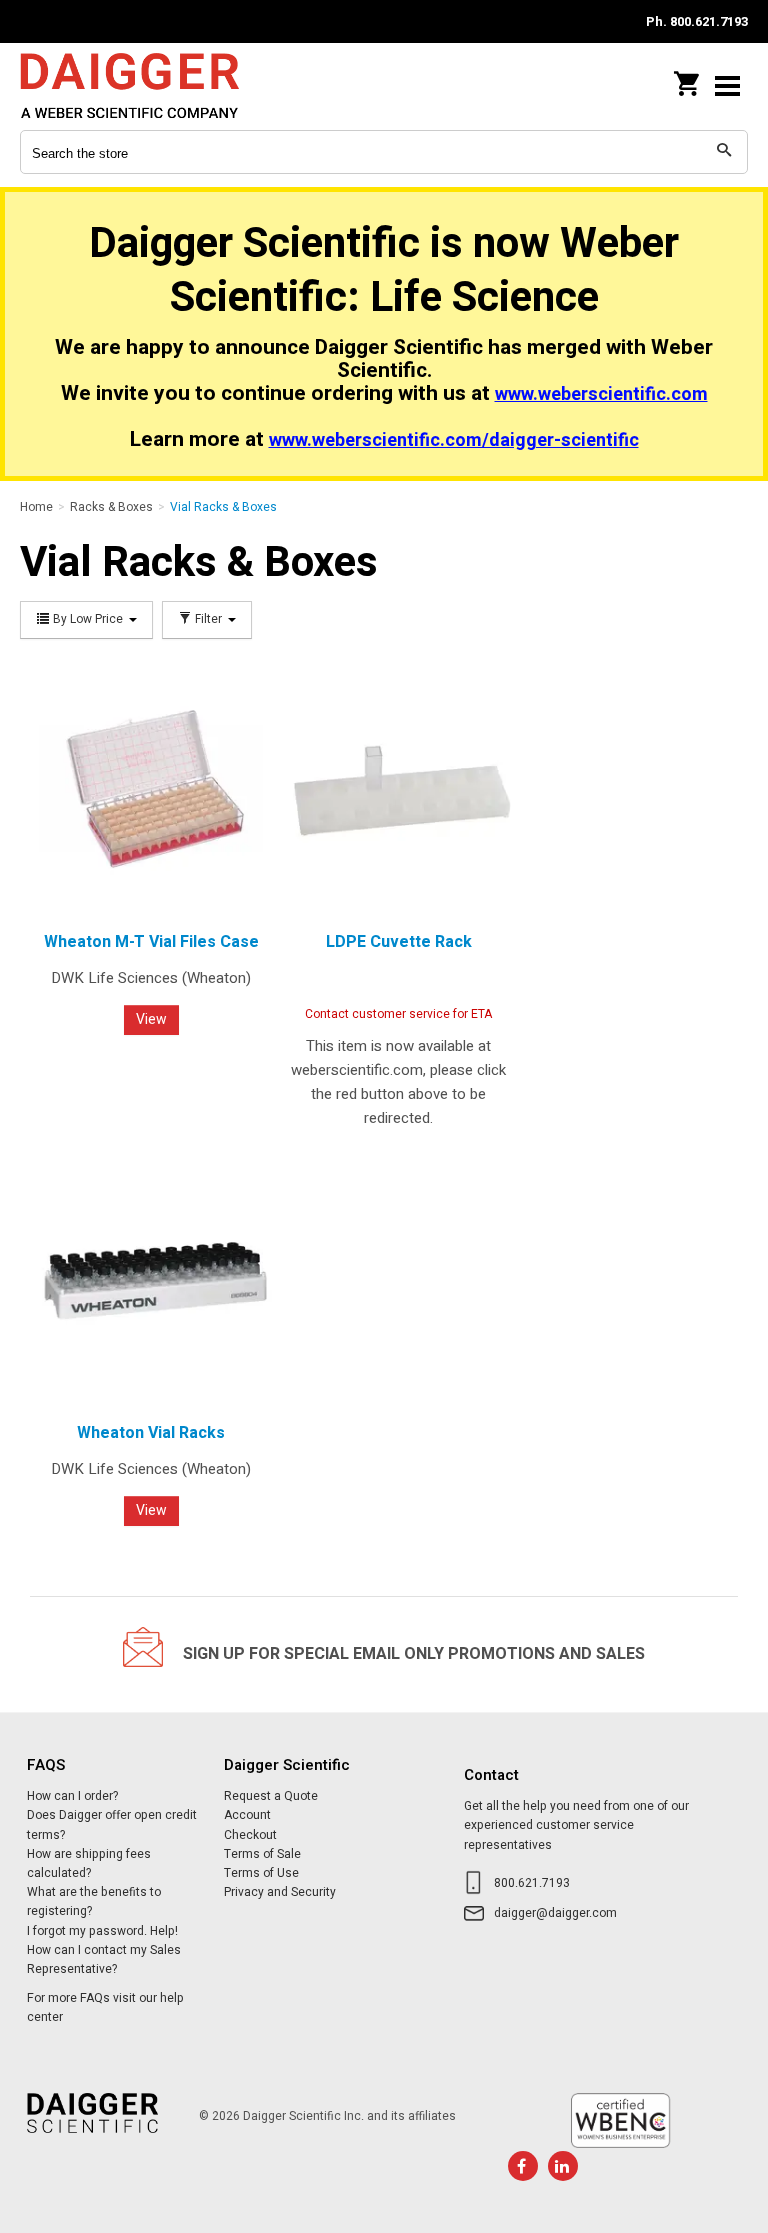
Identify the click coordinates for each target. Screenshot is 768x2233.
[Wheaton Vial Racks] (151, 1280)
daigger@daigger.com (555, 1913)
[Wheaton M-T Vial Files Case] (151, 789)
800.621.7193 (532, 1883)
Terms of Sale (262, 1854)
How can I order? (72, 1796)
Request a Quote (271, 1796)
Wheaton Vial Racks (151, 1433)
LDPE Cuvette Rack (399, 942)
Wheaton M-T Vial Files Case (151, 942)
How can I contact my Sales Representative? (104, 1959)
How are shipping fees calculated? (89, 1863)
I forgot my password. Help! (102, 1931)
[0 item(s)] (688, 78)
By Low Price (88, 619)
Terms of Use (261, 1873)
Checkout (250, 1835)
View (151, 1019)
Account (247, 1815)
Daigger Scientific (150, 85)
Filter (208, 619)
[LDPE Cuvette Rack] (398, 789)
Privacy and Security (280, 1892)
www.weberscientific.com (601, 394)
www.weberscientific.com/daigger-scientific (454, 440)
